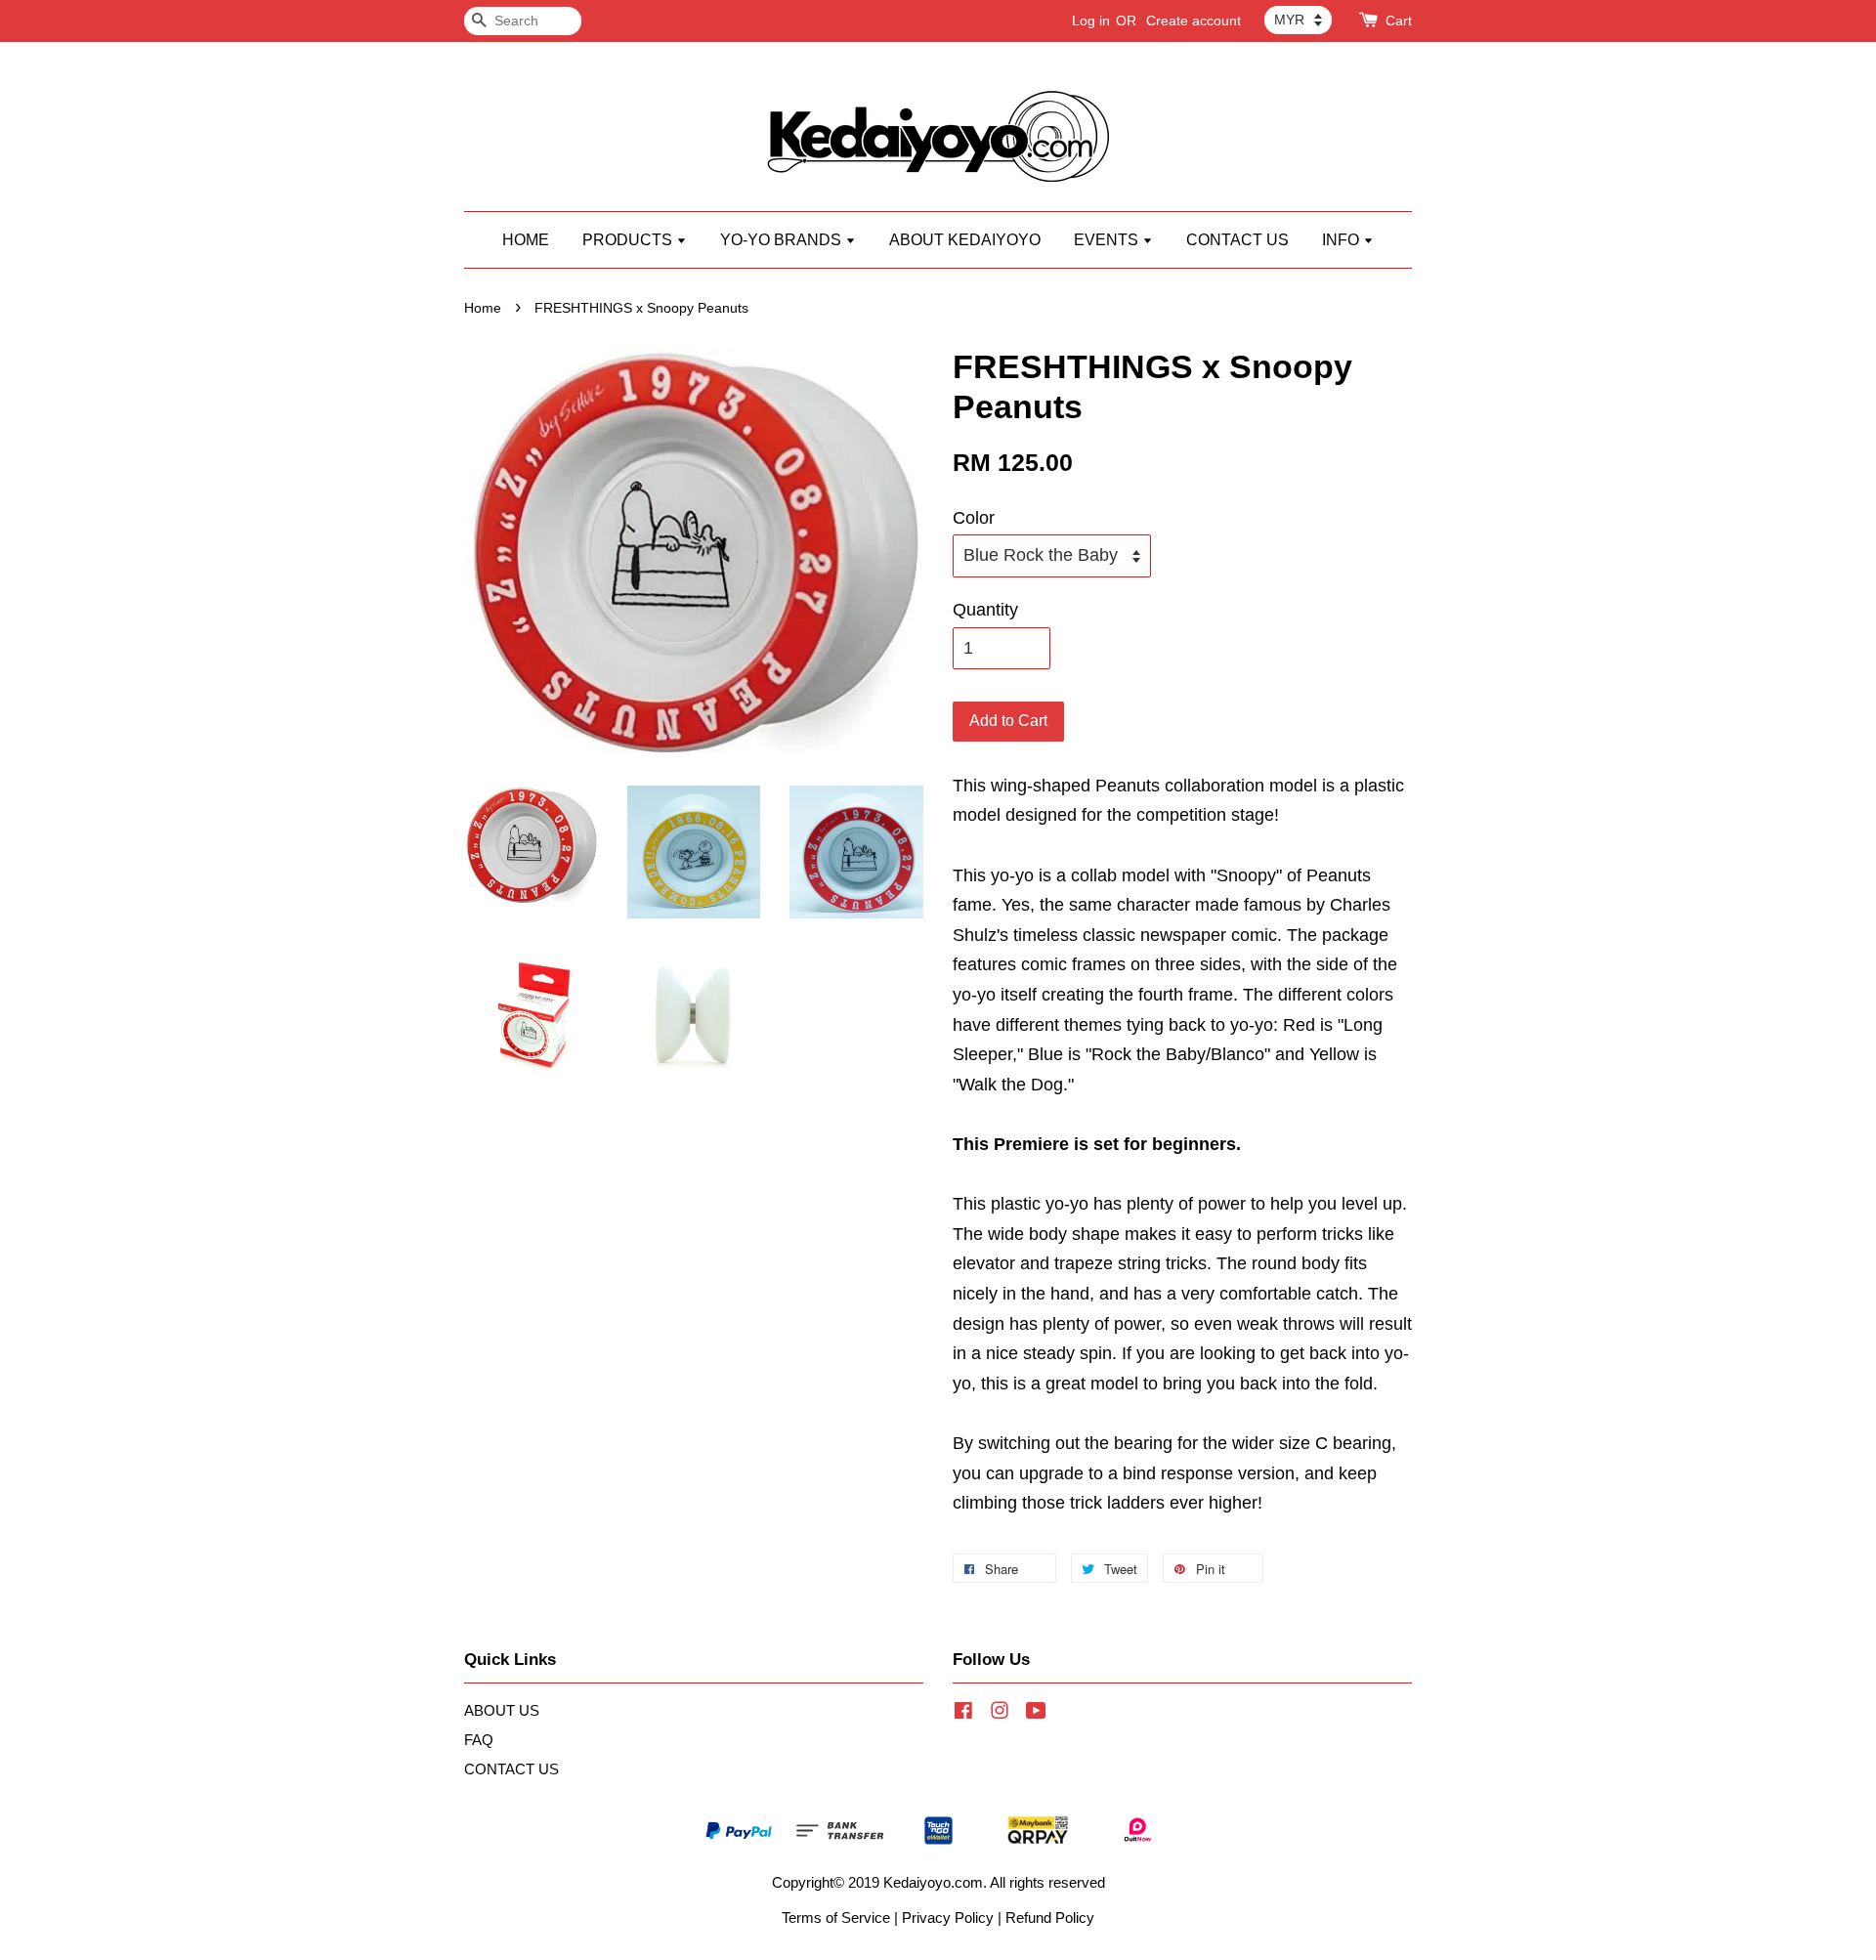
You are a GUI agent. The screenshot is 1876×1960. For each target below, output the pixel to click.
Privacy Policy (948, 1917)
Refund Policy (1050, 1917)
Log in (1091, 21)
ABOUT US (502, 1710)
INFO (1343, 240)
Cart (1399, 21)
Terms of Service (836, 1917)
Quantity (985, 610)
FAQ (479, 1740)
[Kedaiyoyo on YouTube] (1036, 1713)
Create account (1194, 21)
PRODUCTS (629, 240)
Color (974, 518)
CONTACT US (1237, 240)
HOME (526, 240)
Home (483, 308)
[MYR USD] (1298, 20)
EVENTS (1108, 240)
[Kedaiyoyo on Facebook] (963, 1713)
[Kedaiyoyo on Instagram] (1000, 1713)
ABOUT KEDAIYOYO (965, 240)
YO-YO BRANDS (783, 240)
